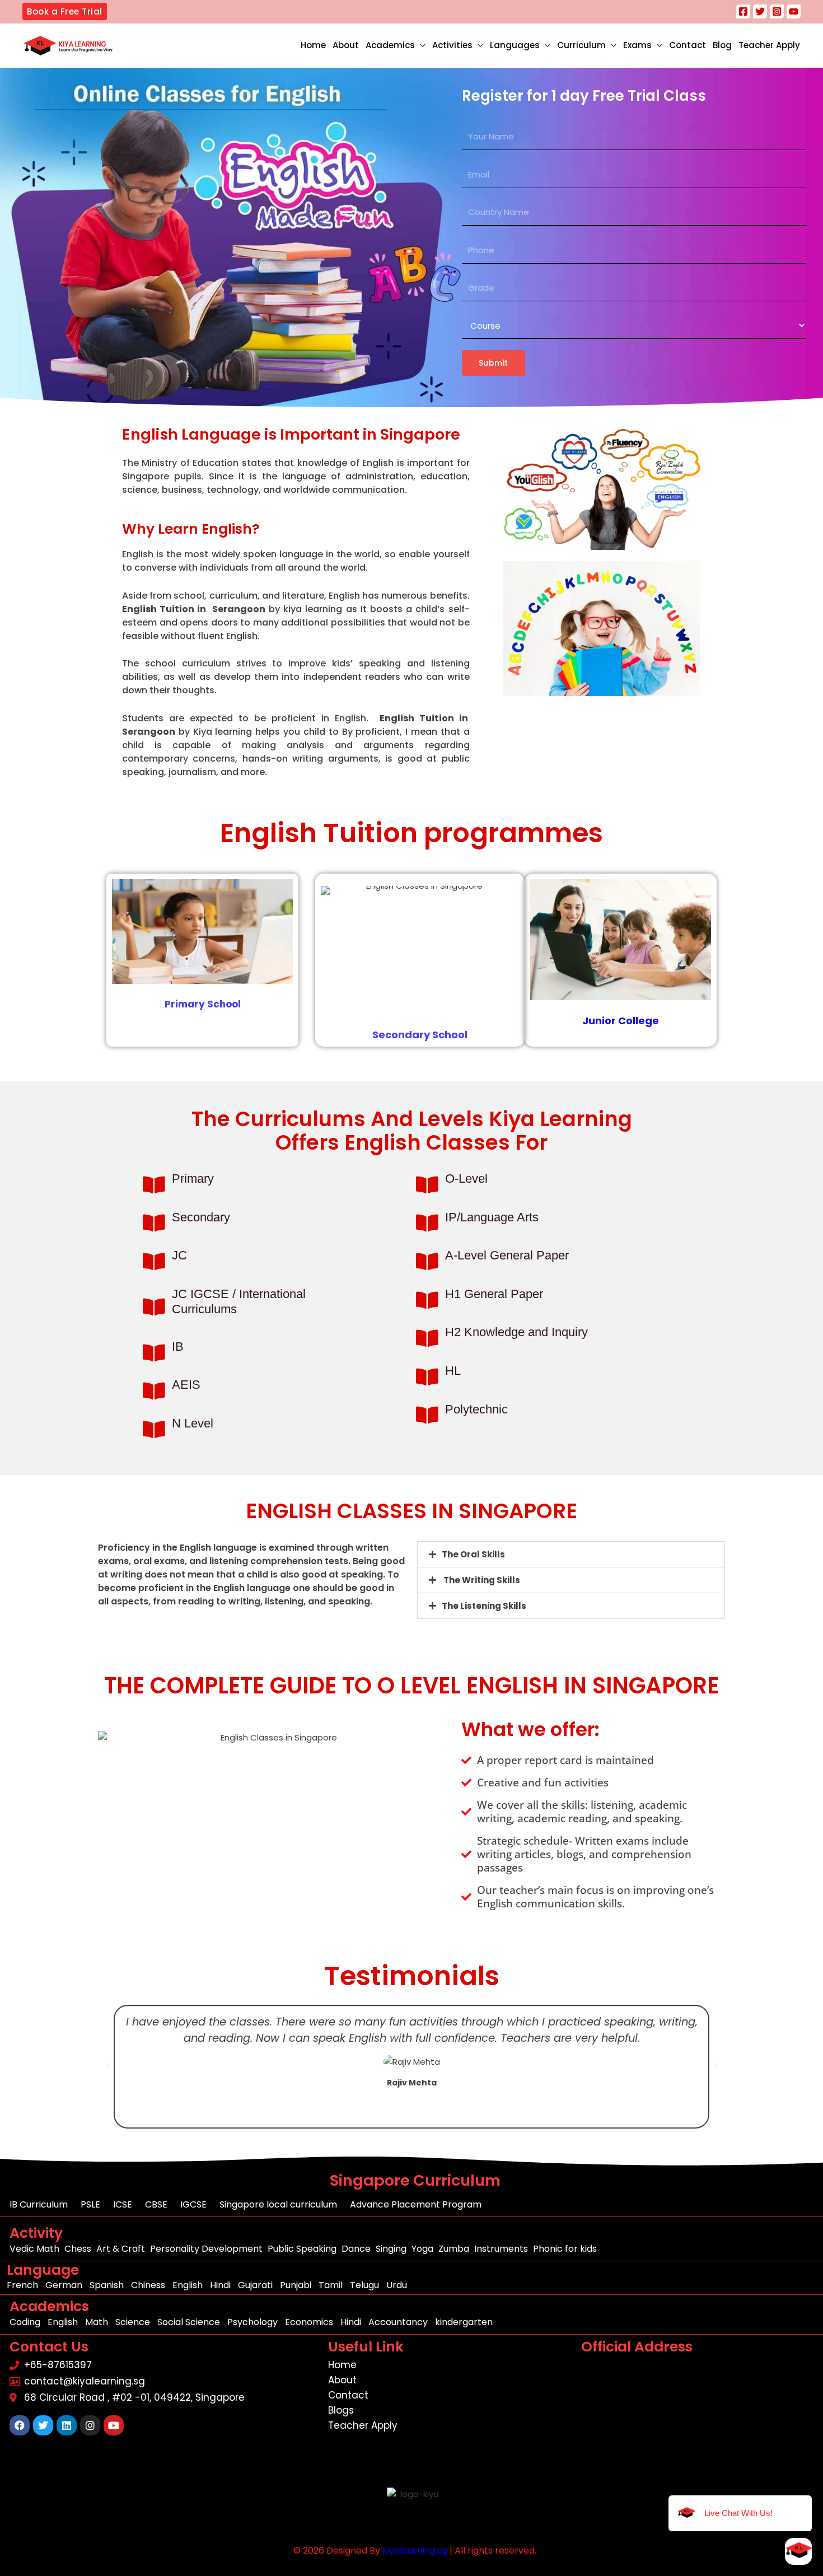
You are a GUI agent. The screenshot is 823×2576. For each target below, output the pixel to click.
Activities (452, 45)
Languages (515, 45)
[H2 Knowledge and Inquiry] (427, 1338)
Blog (722, 45)
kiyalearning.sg (415, 2551)
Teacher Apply (769, 45)
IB (178, 1347)
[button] (65, 11)
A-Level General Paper (507, 1255)
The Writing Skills (481, 1580)
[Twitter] (760, 11)
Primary (193, 1179)
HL (453, 1371)
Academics (390, 45)
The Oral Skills (473, 1554)
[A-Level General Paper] (427, 1261)
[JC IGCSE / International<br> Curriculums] (154, 1307)
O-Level (466, 1179)
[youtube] (794, 11)
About (346, 45)
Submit (494, 363)
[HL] (427, 1377)
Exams (637, 45)
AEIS (186, 1385)
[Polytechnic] (427, 1415)
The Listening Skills (484, 1606)
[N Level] (154, 1429)
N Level (193, 1423)
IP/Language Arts (492, 1217)
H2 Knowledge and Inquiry (516, 1332)
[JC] (154, 1261)
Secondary (201, 1217)
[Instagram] (777, 11)
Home (313, 45)
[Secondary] (154, 1223)
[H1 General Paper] (427, 1300)
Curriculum (581, 45)
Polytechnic (476, 1409)
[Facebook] (743, 11)
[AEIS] (154, 1391)
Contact (688, 45)
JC (179, 1255)
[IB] (154, 1353)
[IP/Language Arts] (427, 1223)
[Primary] (154, 1185)
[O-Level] (427, 1185)
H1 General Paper (494, 1294)
